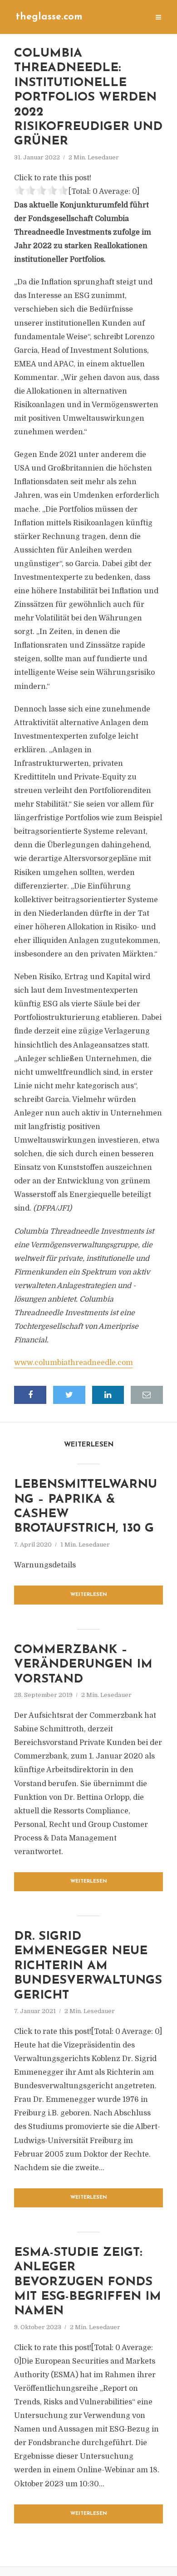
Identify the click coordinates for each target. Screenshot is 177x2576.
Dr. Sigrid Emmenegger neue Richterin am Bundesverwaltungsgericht (88, 1966)
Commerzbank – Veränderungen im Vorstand (83, 1665)
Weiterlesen (89, 1595)
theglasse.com (49, 17)
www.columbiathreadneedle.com (74, 1363)
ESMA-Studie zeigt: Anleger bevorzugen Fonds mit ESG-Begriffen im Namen (88, 2282)
